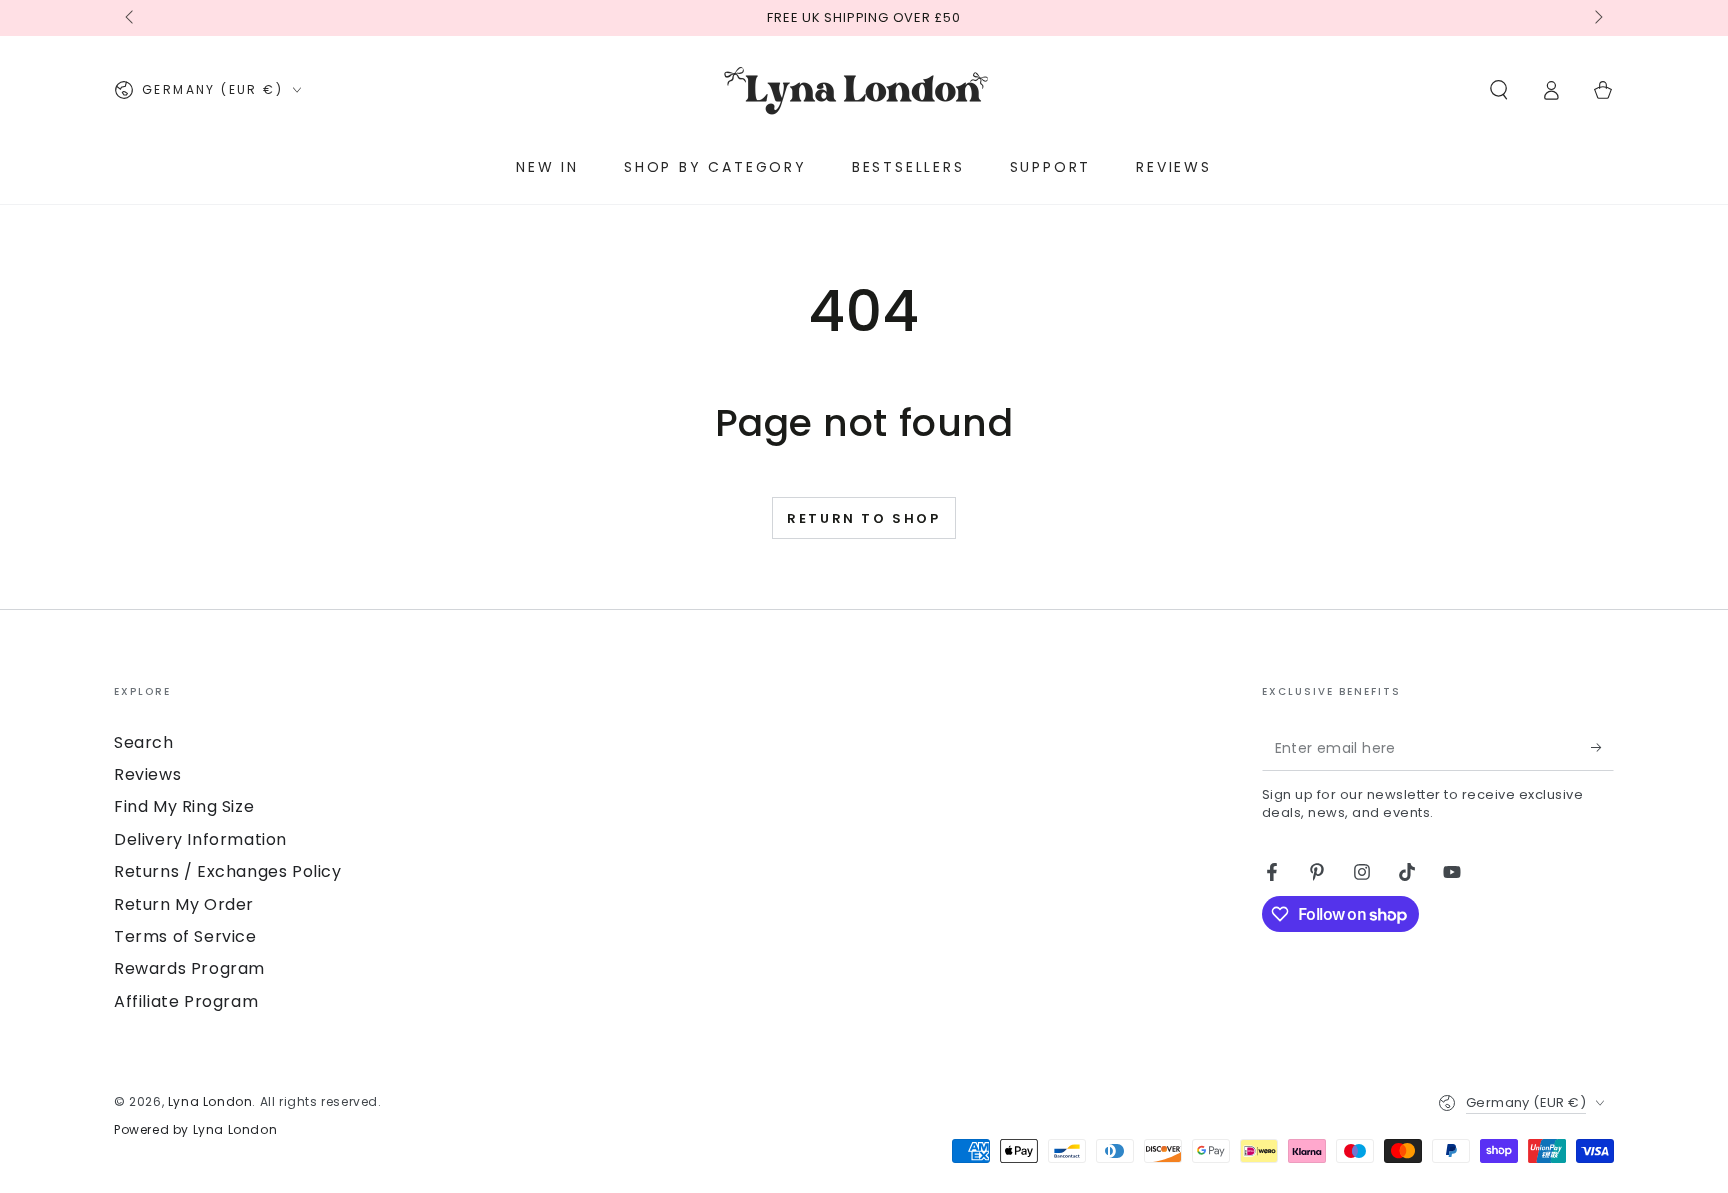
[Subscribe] (1602, 748)
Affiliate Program (186, 1001)
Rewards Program (189, 968)
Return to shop (863, 518)
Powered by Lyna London (195, 1130)
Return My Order (184, 904)
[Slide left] (131, 18)
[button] (1499, 90)
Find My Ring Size (184, 806)
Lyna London (210, 1101)
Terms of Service (185, 936)
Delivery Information (200, 839)
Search (144, 742)
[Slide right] (1597, 18)
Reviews (147, 774)
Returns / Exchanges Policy (228, 871)
